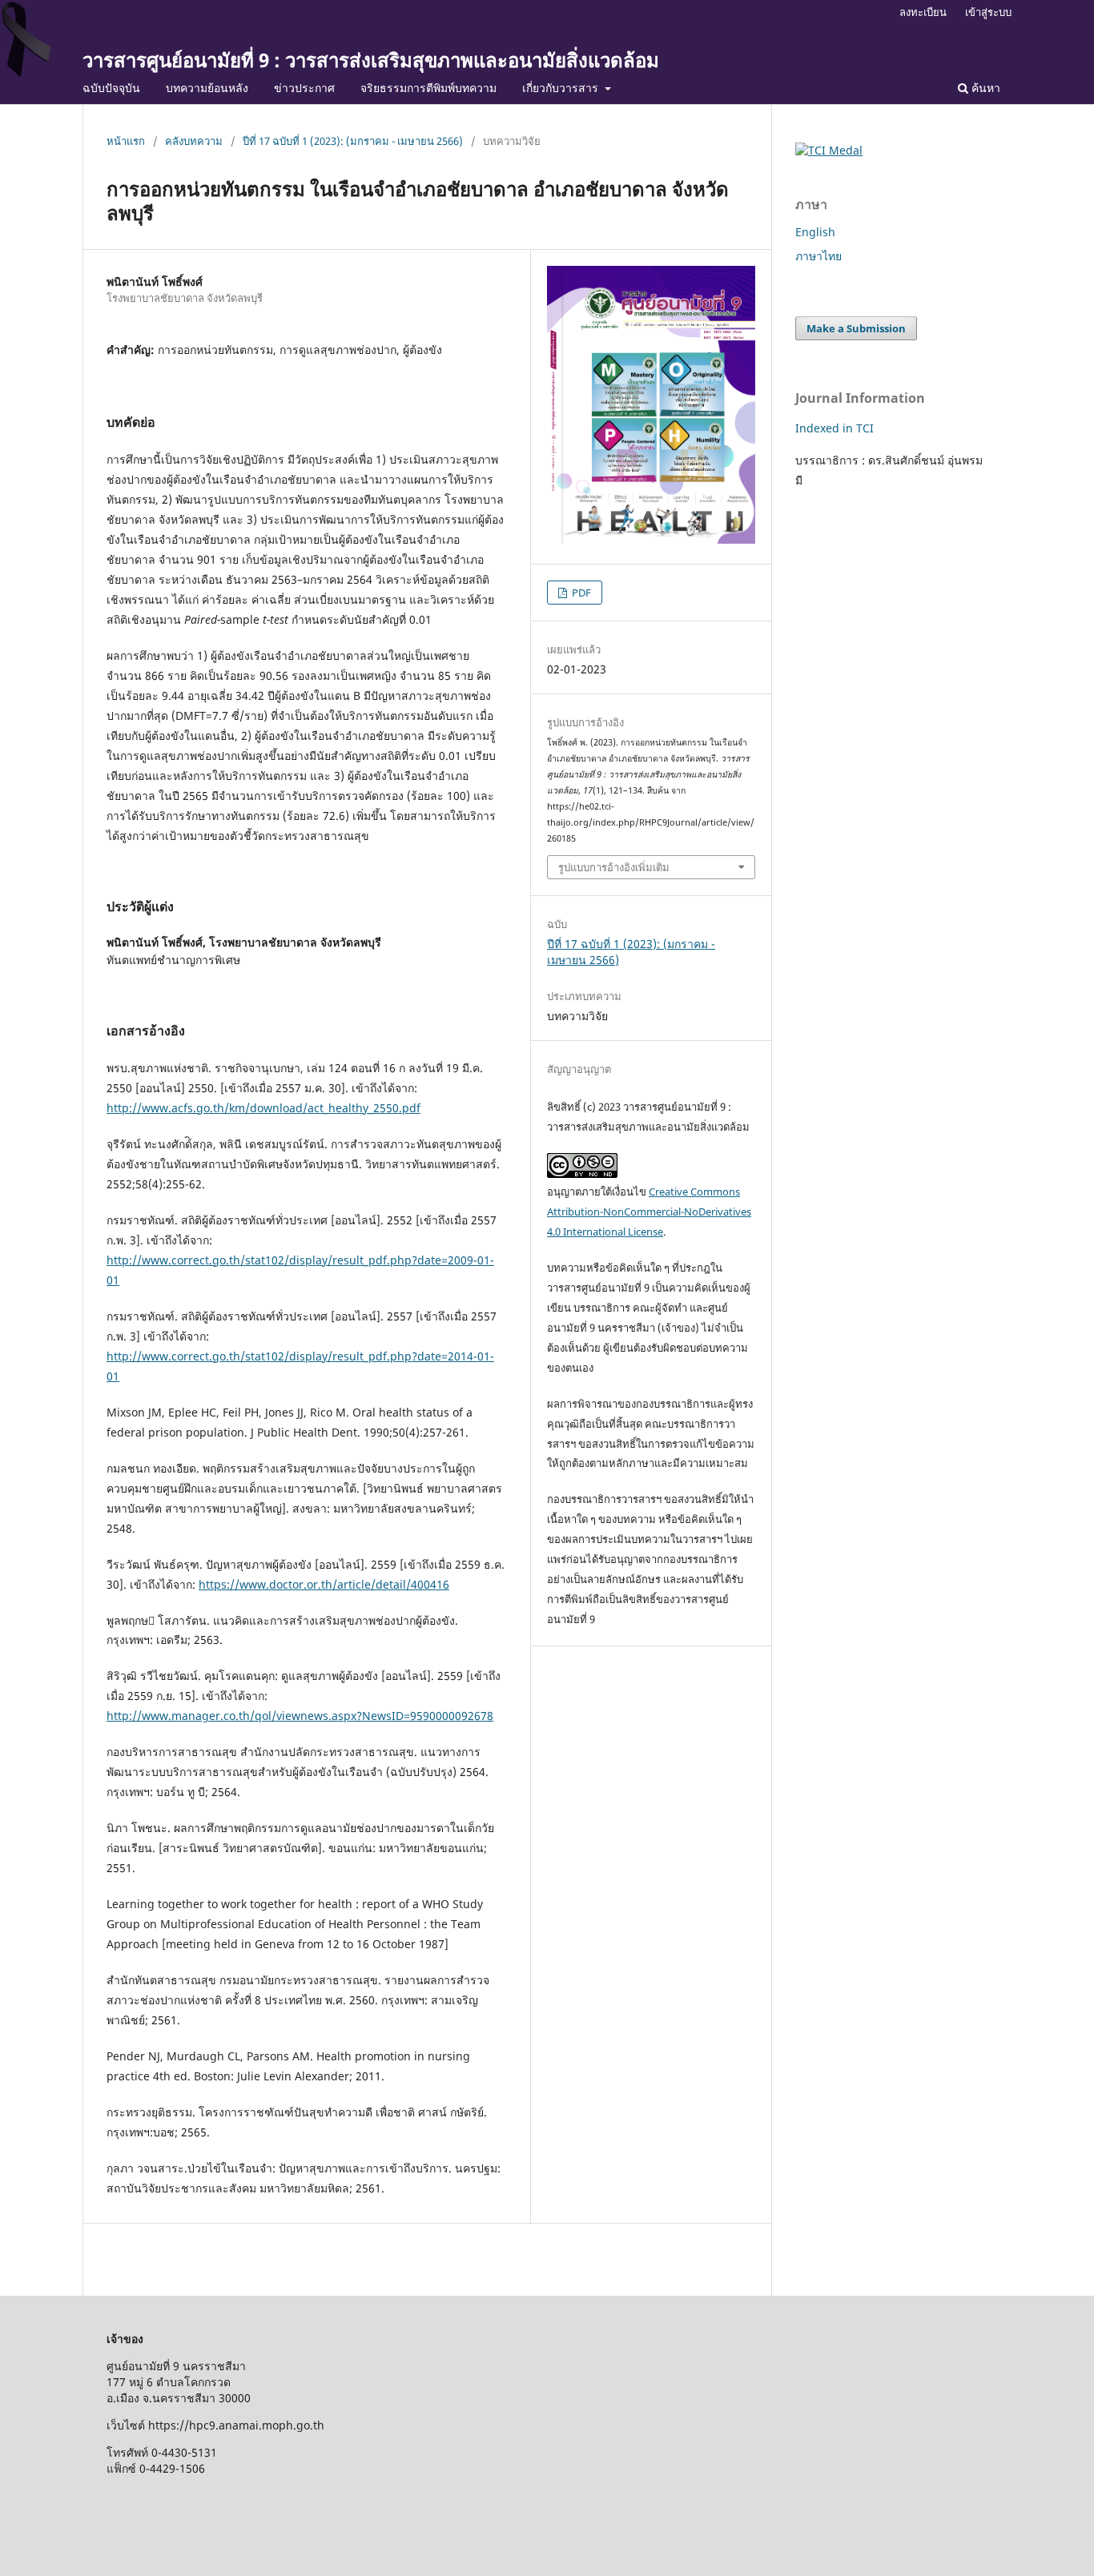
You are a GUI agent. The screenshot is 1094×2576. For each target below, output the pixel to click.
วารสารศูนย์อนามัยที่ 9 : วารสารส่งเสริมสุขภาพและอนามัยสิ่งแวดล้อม (371, 60)
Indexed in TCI (835, 428)
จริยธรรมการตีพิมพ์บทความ (428, 88)
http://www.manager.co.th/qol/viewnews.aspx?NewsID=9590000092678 (300, 1716)
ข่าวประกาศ (304, 88)
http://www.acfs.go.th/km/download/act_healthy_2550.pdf (263, 1108)
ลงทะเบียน (923, 12)
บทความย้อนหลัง (207, 88)
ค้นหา (984, 88)
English (815, 232)
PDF (580, 593)
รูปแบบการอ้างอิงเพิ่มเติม (614, 867)
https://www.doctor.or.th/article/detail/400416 (324, 1584)
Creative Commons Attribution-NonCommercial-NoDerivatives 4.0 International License (649, 1212)
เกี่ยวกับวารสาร (562, 88)
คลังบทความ (194, 141)
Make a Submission (856, 328)
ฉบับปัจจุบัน (111, 88)
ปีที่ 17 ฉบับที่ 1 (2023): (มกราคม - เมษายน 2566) (353, 141)
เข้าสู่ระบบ (988, 12)
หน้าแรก (126, 141)
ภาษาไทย (818, 256)
